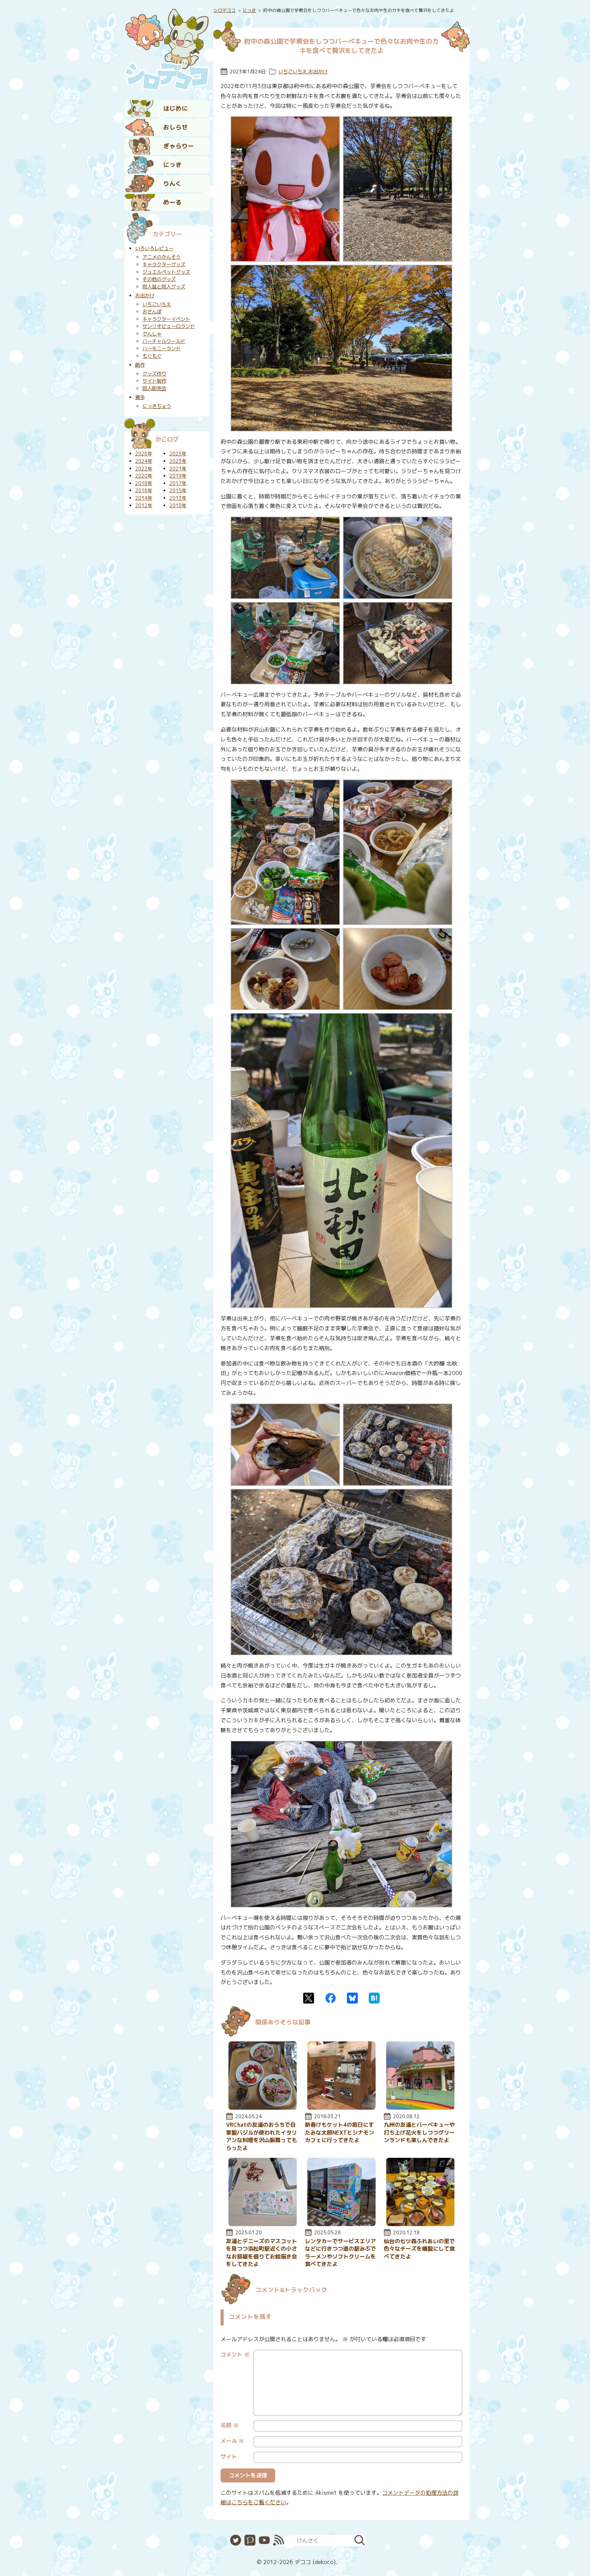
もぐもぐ (152, 356)
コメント (235, 2354)
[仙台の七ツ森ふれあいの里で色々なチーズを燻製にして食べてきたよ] (420, 2224)
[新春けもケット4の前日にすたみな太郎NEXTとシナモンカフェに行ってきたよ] (341, 2108)
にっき (172, 165)
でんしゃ (152, 334)
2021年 (178, 469)
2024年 (144, 461)
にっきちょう (157, 406)
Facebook (331, 1998)
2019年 (178, 476)
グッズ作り (154, 374)
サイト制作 (154, 381)
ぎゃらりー (179, 146)
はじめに (175, 108)
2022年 (144, 469)
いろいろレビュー (154, 249)
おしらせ (175, 127)
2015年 (178, 491)
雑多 (140, 397)
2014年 (144, 498)
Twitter (309, 1998)
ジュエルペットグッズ (166, 272)
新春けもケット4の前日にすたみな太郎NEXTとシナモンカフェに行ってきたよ (340, 2132)
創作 (140, 365)
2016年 (144, 491)
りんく (172, 183)
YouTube (264, 2540)
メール (232, 2441)
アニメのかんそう (161, 257)
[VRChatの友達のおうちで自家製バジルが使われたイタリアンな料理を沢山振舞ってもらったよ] (263, 2108)
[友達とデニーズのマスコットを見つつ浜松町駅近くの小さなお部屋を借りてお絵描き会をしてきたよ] (263, 2224)
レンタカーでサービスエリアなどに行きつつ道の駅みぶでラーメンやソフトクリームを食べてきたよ (340, 2253)
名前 (230, 2425)
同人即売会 (154, 388)
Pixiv (250, 2540)
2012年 (144, 506)
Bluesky (352, 1998)
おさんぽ (152, 312)
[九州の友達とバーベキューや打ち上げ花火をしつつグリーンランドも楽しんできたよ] (420, 2108)
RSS (279, 2540)
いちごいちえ (293, 72)
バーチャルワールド (164, 341)
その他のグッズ (159, 279)
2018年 (144, 483)
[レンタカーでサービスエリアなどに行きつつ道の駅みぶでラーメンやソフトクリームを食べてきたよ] (341, 2224)
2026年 (144, 454)
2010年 (178, 506)
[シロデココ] (167, 48)
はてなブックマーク (374, 1998)
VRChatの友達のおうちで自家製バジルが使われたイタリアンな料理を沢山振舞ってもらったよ (262, 2136)
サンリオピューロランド (169, 326)
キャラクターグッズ (164, 265)
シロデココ (224, 10)
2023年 (178, 461)
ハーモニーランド (161, 349)
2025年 (178, 454)
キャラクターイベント (166, 319)
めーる (172, 202)
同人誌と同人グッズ (164, 287)
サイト (229, 2457)
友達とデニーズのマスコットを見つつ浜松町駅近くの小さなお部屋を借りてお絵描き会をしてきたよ (262, 2253)
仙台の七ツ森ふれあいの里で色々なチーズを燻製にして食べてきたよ (419, 2249)
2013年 (178, 498)
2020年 (144, 476)
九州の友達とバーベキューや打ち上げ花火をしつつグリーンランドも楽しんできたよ (419, 2132)
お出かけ (318, 72)
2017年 (178, 483)
